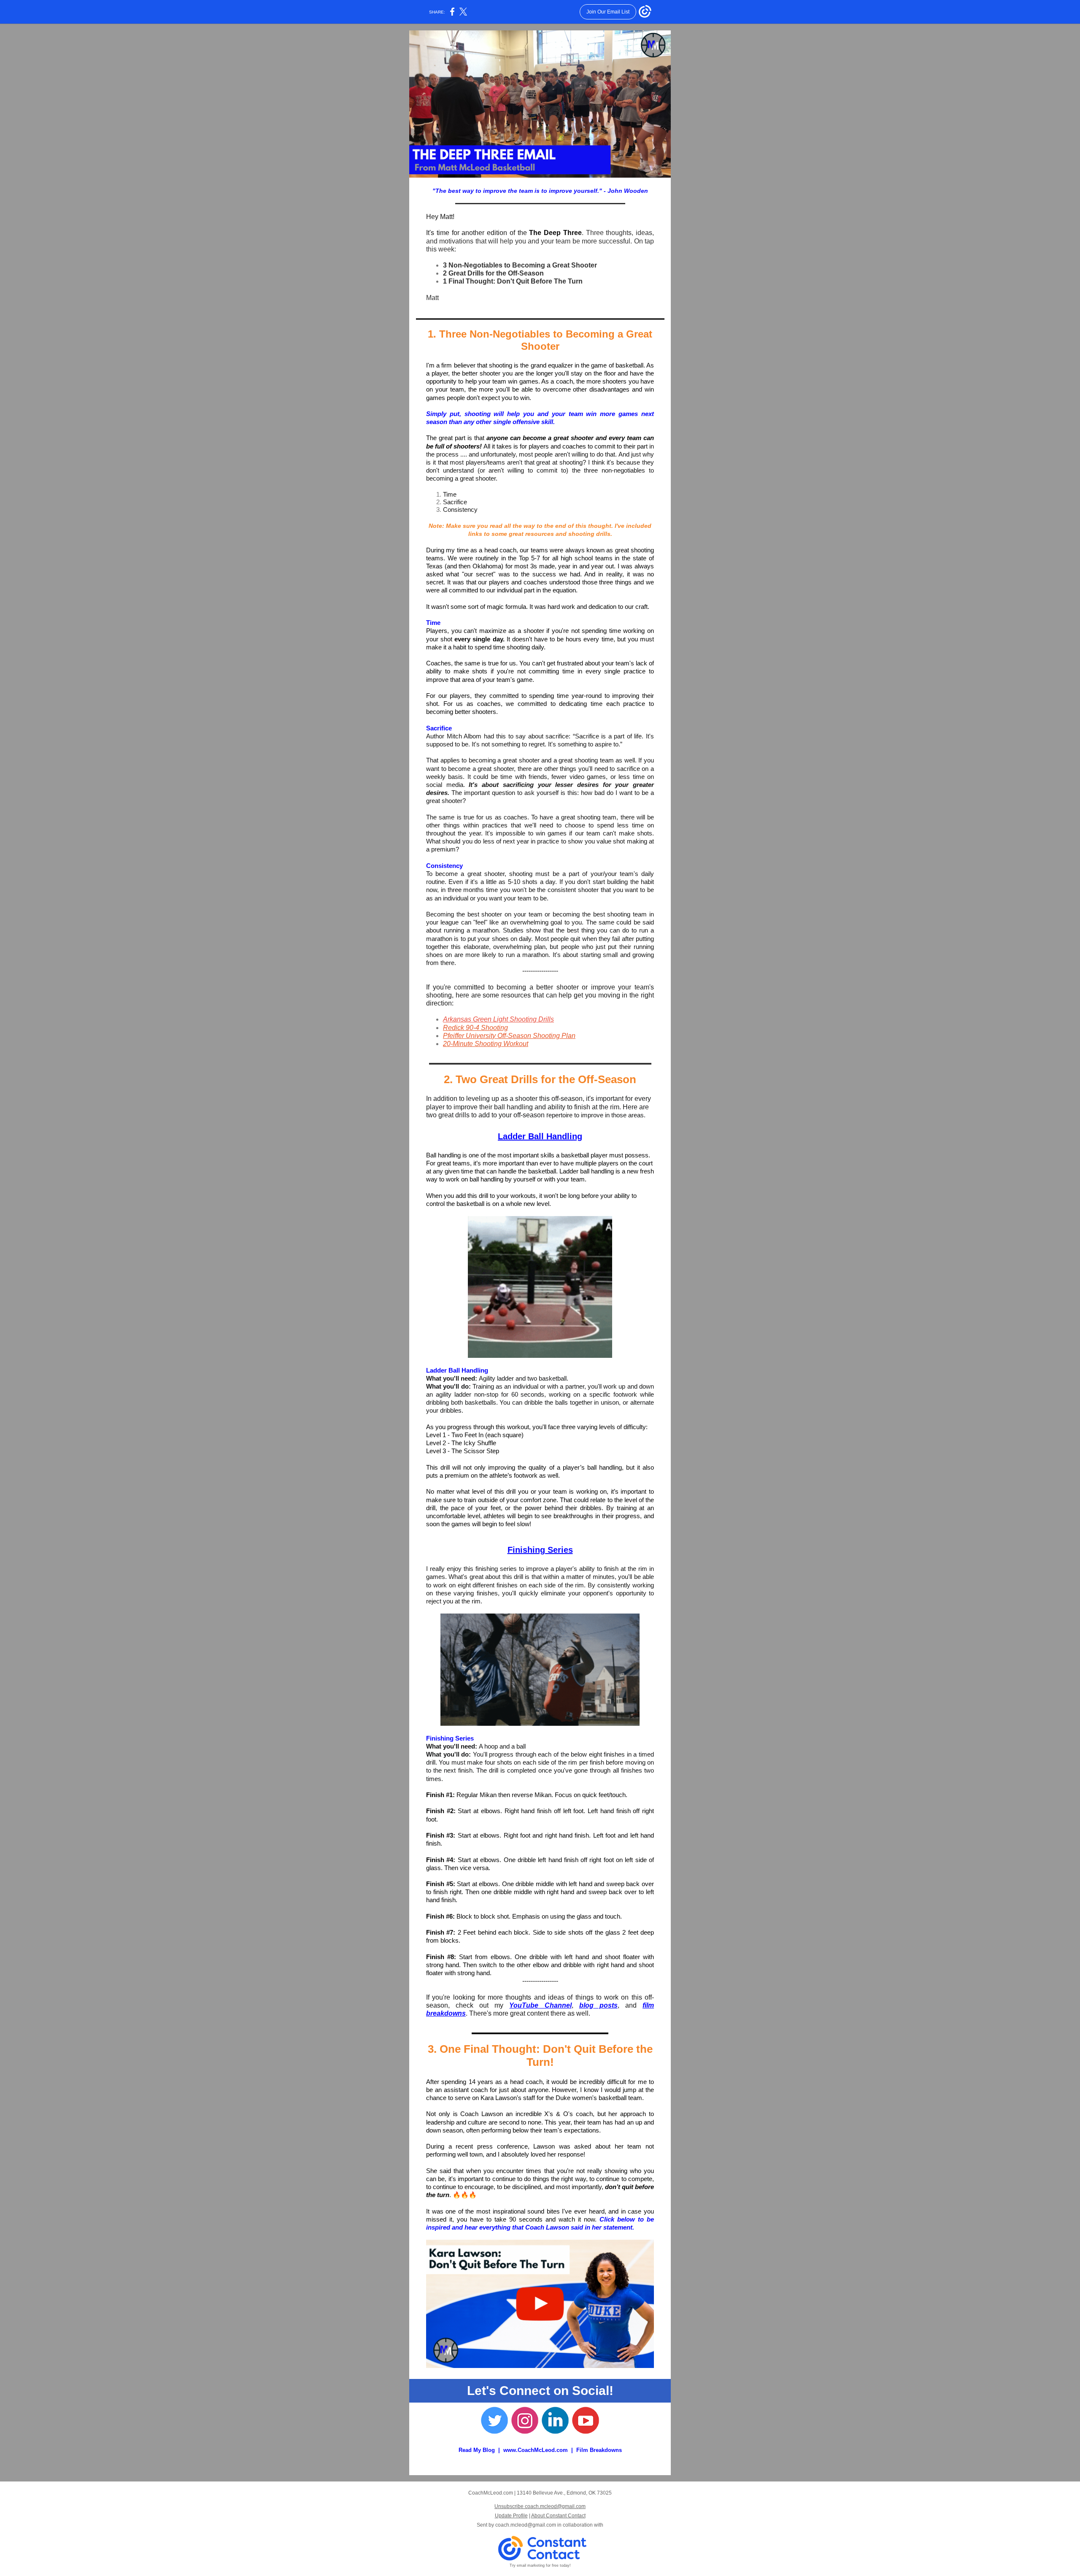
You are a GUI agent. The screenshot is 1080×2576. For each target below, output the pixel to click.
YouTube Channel (540, 2005)
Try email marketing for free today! (540, 2565)
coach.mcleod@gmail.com (526, 2525)
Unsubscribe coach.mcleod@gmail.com (540, 2506)
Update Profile (511, 2516)
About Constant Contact (558, 2516)
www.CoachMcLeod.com (536, 2450)
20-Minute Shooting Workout (486, 1044)
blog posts (598, 2005)
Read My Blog (477, 2450)
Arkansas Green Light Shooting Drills (498, 1019)
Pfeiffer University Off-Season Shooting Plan (509, 1036)
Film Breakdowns (599, 2450)
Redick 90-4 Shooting (475, 1028)
